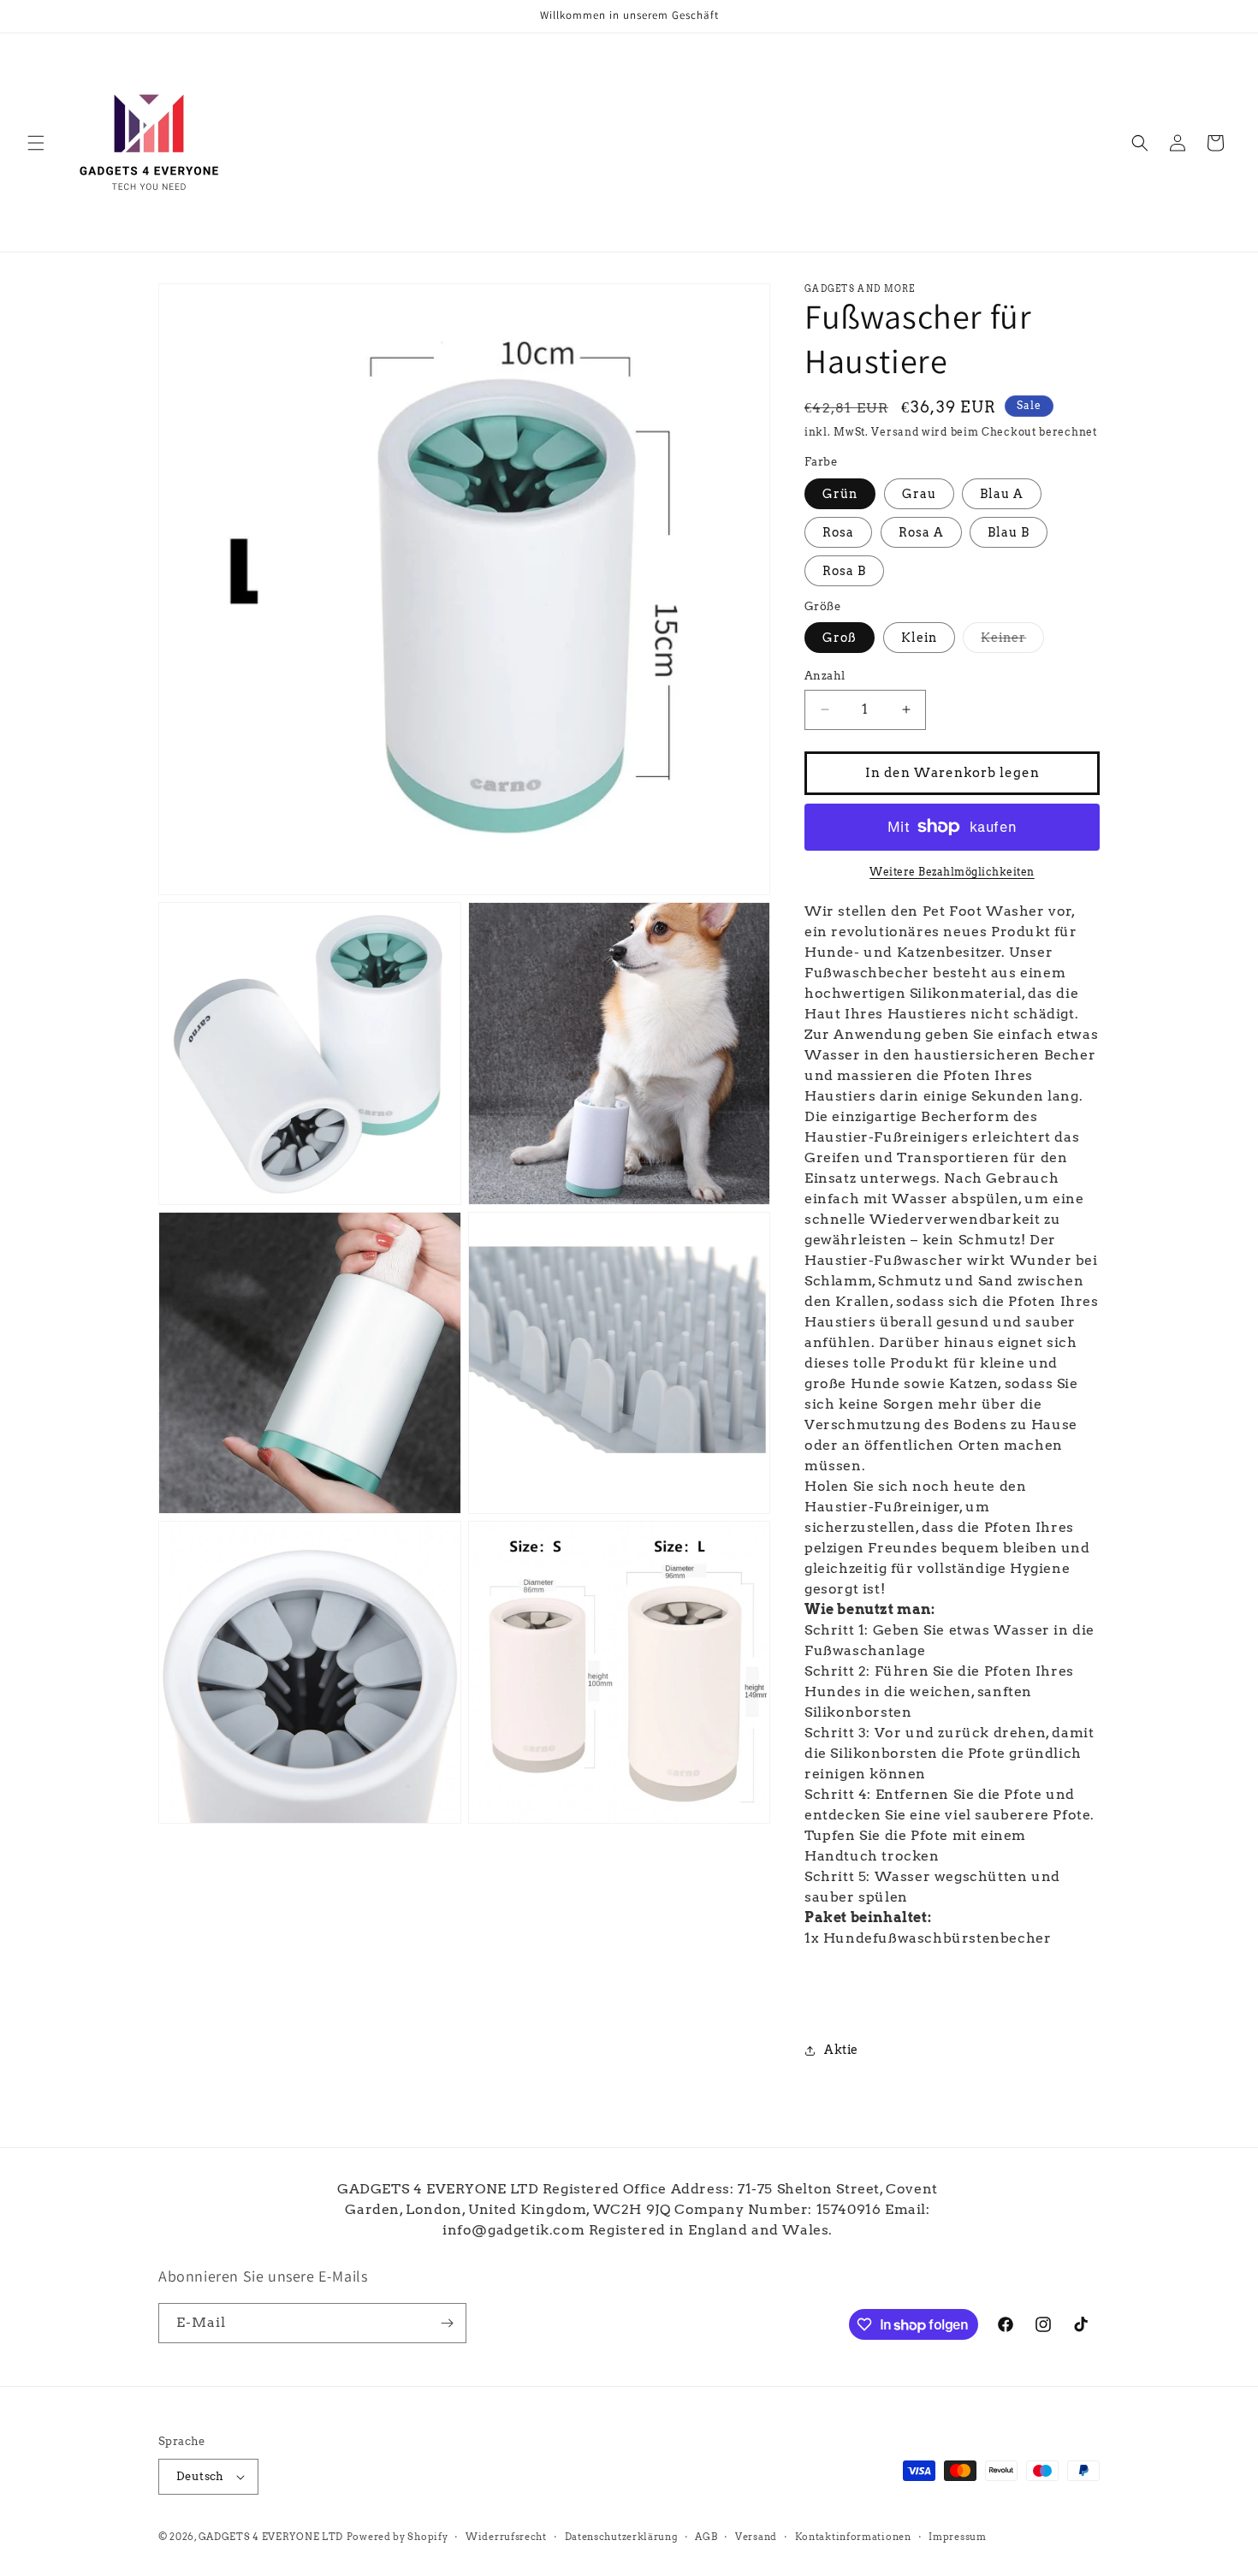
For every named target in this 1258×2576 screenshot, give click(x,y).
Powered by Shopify (398, 2537)
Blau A (1002, 494)
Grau (919, 494)
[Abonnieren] (447, 2323)
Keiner (1012, 641)
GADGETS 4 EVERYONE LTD (271, 2537)
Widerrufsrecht (506, 2537)
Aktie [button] (841, 2050)
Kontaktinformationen (853, 2537)
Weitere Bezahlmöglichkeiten (952, 872)
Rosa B (844, 571)
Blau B (1009, 532)
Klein (919, 638)
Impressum (957, 2537)
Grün (840, 494)
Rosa (838, 532)
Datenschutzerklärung (621, 2537)
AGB (706, 2537)
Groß (840, 638)
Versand (895, 432)
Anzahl (825, 676)
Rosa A (921, 532)
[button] (36, 143)
